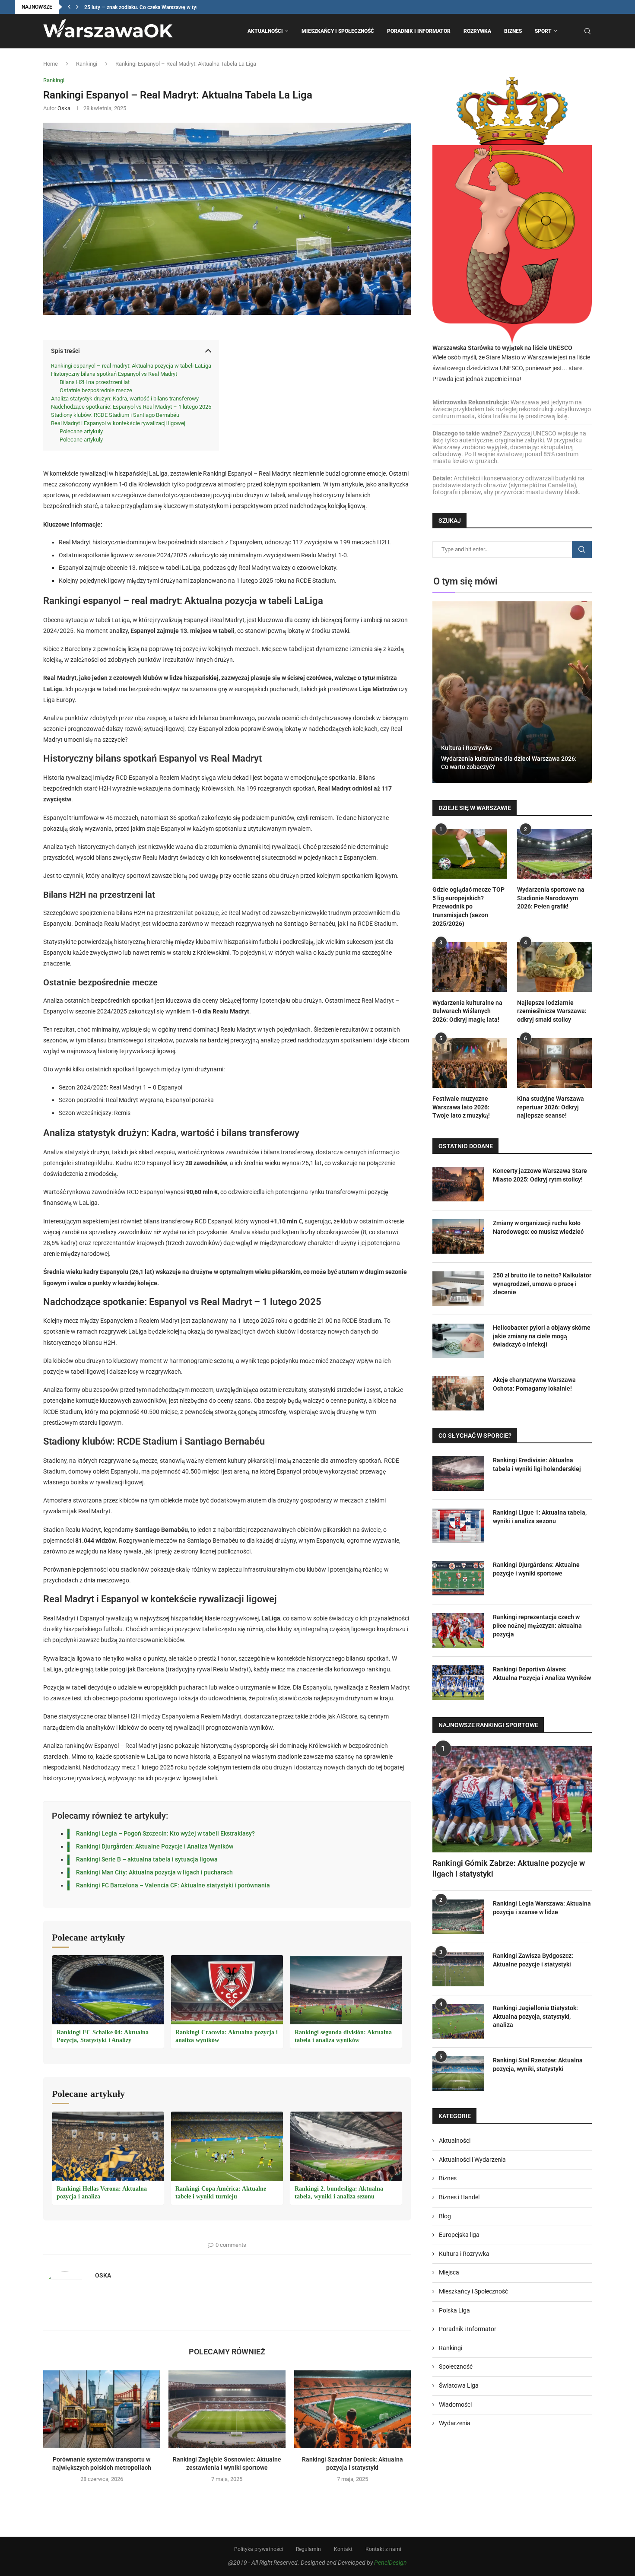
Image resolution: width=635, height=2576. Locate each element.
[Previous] (69, 7)
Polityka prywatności (259, 2549)
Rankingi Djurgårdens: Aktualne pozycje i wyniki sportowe (536, 1569)
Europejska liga (459, 2235)
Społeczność (456, 2366)
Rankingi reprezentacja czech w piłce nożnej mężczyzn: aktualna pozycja (537, 1625)
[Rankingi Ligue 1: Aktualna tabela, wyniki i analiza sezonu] (458, 1526)
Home (51, 64)
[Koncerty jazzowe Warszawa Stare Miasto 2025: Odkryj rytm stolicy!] (458, 1184)
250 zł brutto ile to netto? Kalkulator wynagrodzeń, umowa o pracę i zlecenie (542, 1284)
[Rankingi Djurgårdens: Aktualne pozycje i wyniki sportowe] (458, 1578)
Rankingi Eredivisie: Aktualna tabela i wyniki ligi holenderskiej (537, 1464)
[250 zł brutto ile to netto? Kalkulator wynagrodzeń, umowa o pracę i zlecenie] (458, 1289)
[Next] (77, 7)
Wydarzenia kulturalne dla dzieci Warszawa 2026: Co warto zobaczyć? (509, 763)
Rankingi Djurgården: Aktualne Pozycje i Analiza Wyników (155, 1846)
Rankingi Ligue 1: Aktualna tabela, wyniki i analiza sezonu (540, 1517)
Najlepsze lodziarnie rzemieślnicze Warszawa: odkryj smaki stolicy (552, 1011)
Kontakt (343, 2549)
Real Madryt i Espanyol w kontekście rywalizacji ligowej (118, 423)
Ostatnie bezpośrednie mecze (96, 390)
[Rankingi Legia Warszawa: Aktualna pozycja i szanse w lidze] (458, 1917)
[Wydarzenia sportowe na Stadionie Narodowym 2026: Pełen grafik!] (554, 854)
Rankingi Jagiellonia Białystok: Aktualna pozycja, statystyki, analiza (535, 2016)
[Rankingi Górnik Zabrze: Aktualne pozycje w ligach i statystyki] (512, 1799)
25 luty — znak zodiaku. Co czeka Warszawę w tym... (144, 7)
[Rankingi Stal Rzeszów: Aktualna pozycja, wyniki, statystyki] (458, 2074)
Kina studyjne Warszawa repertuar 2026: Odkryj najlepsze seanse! (551, 1107)
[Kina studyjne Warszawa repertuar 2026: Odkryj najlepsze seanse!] (554, 1063)
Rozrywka (477, 31)
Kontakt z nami (383, 2549)
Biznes (513, 31)
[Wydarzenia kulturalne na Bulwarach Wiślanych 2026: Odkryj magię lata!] (470, 967)
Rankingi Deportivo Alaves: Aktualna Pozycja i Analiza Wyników (542, 1674)
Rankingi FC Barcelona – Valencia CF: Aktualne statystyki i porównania (173, 1885)
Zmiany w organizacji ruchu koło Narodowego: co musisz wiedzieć (538, 1227)
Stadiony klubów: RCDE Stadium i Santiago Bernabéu (115, 415)
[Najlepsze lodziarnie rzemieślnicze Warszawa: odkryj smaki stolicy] (554, 967)
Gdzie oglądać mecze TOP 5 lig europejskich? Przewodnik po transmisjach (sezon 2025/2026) (468, 906)
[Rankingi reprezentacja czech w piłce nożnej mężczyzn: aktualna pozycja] (458, 1630)
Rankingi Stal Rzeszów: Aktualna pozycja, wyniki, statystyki (538, 2065)
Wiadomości (455, 2404)
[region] (112, 2502)
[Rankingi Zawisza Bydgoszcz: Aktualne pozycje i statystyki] (458, 1969)
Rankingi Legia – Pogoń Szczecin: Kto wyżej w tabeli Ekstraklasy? (165, 1833)
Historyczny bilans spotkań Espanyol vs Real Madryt (114, 374)
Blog (445, 2216)
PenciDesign (391, 2563)
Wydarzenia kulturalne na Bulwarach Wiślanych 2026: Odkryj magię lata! (467, 1011)
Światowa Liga (459, 2385)
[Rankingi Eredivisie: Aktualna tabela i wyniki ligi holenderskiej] (458, 1474)
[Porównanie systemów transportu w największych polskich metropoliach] (102, 2409)
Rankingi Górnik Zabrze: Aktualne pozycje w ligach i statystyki (509, 1868)
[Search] (587, 31)
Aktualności (265, 31)
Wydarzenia (455, 2423)
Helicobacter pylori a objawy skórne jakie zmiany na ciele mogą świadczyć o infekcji (542, 1336)
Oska (64, 108)
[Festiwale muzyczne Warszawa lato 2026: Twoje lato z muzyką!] (470, 1063)
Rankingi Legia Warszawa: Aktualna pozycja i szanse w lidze (542, 1908)
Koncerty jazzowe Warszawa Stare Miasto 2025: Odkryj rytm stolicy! (540, 1175)
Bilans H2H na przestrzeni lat (95, 382)
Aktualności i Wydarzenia (472, 2160)
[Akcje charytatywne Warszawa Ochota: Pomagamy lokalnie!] (458, 1393)
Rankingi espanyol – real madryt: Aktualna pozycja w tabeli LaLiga (131, 366)
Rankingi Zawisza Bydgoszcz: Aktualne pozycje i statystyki (533, 1960)
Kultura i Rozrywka (467, 748)
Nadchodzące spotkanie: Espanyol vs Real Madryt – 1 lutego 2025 (131, 407)
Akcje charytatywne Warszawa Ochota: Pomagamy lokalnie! (534, 1384)
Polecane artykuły (81, 431)
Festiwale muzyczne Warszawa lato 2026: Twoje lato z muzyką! (461, 1107)
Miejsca (449, 2272)
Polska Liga (454, 2310)
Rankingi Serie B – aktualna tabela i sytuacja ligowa (147, 1859)
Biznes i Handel (459, 2197)
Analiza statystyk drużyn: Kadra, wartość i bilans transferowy (125, 399)
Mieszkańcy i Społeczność (338, 31)
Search (582, 550)
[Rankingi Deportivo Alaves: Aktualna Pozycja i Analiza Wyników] (458, 1683)
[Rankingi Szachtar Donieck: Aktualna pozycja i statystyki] (352, 2409)
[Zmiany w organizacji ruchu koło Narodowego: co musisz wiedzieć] (458, 1236)
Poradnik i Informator (419, 31)
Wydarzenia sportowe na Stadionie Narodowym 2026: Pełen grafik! (551, 898)
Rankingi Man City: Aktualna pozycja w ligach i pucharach (154, 1872)
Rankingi (87, 64)
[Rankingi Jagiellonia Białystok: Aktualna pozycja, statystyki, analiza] (458, 2021)
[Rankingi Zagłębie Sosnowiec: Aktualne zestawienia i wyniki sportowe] (227, 2409)
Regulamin (308, 2549)
